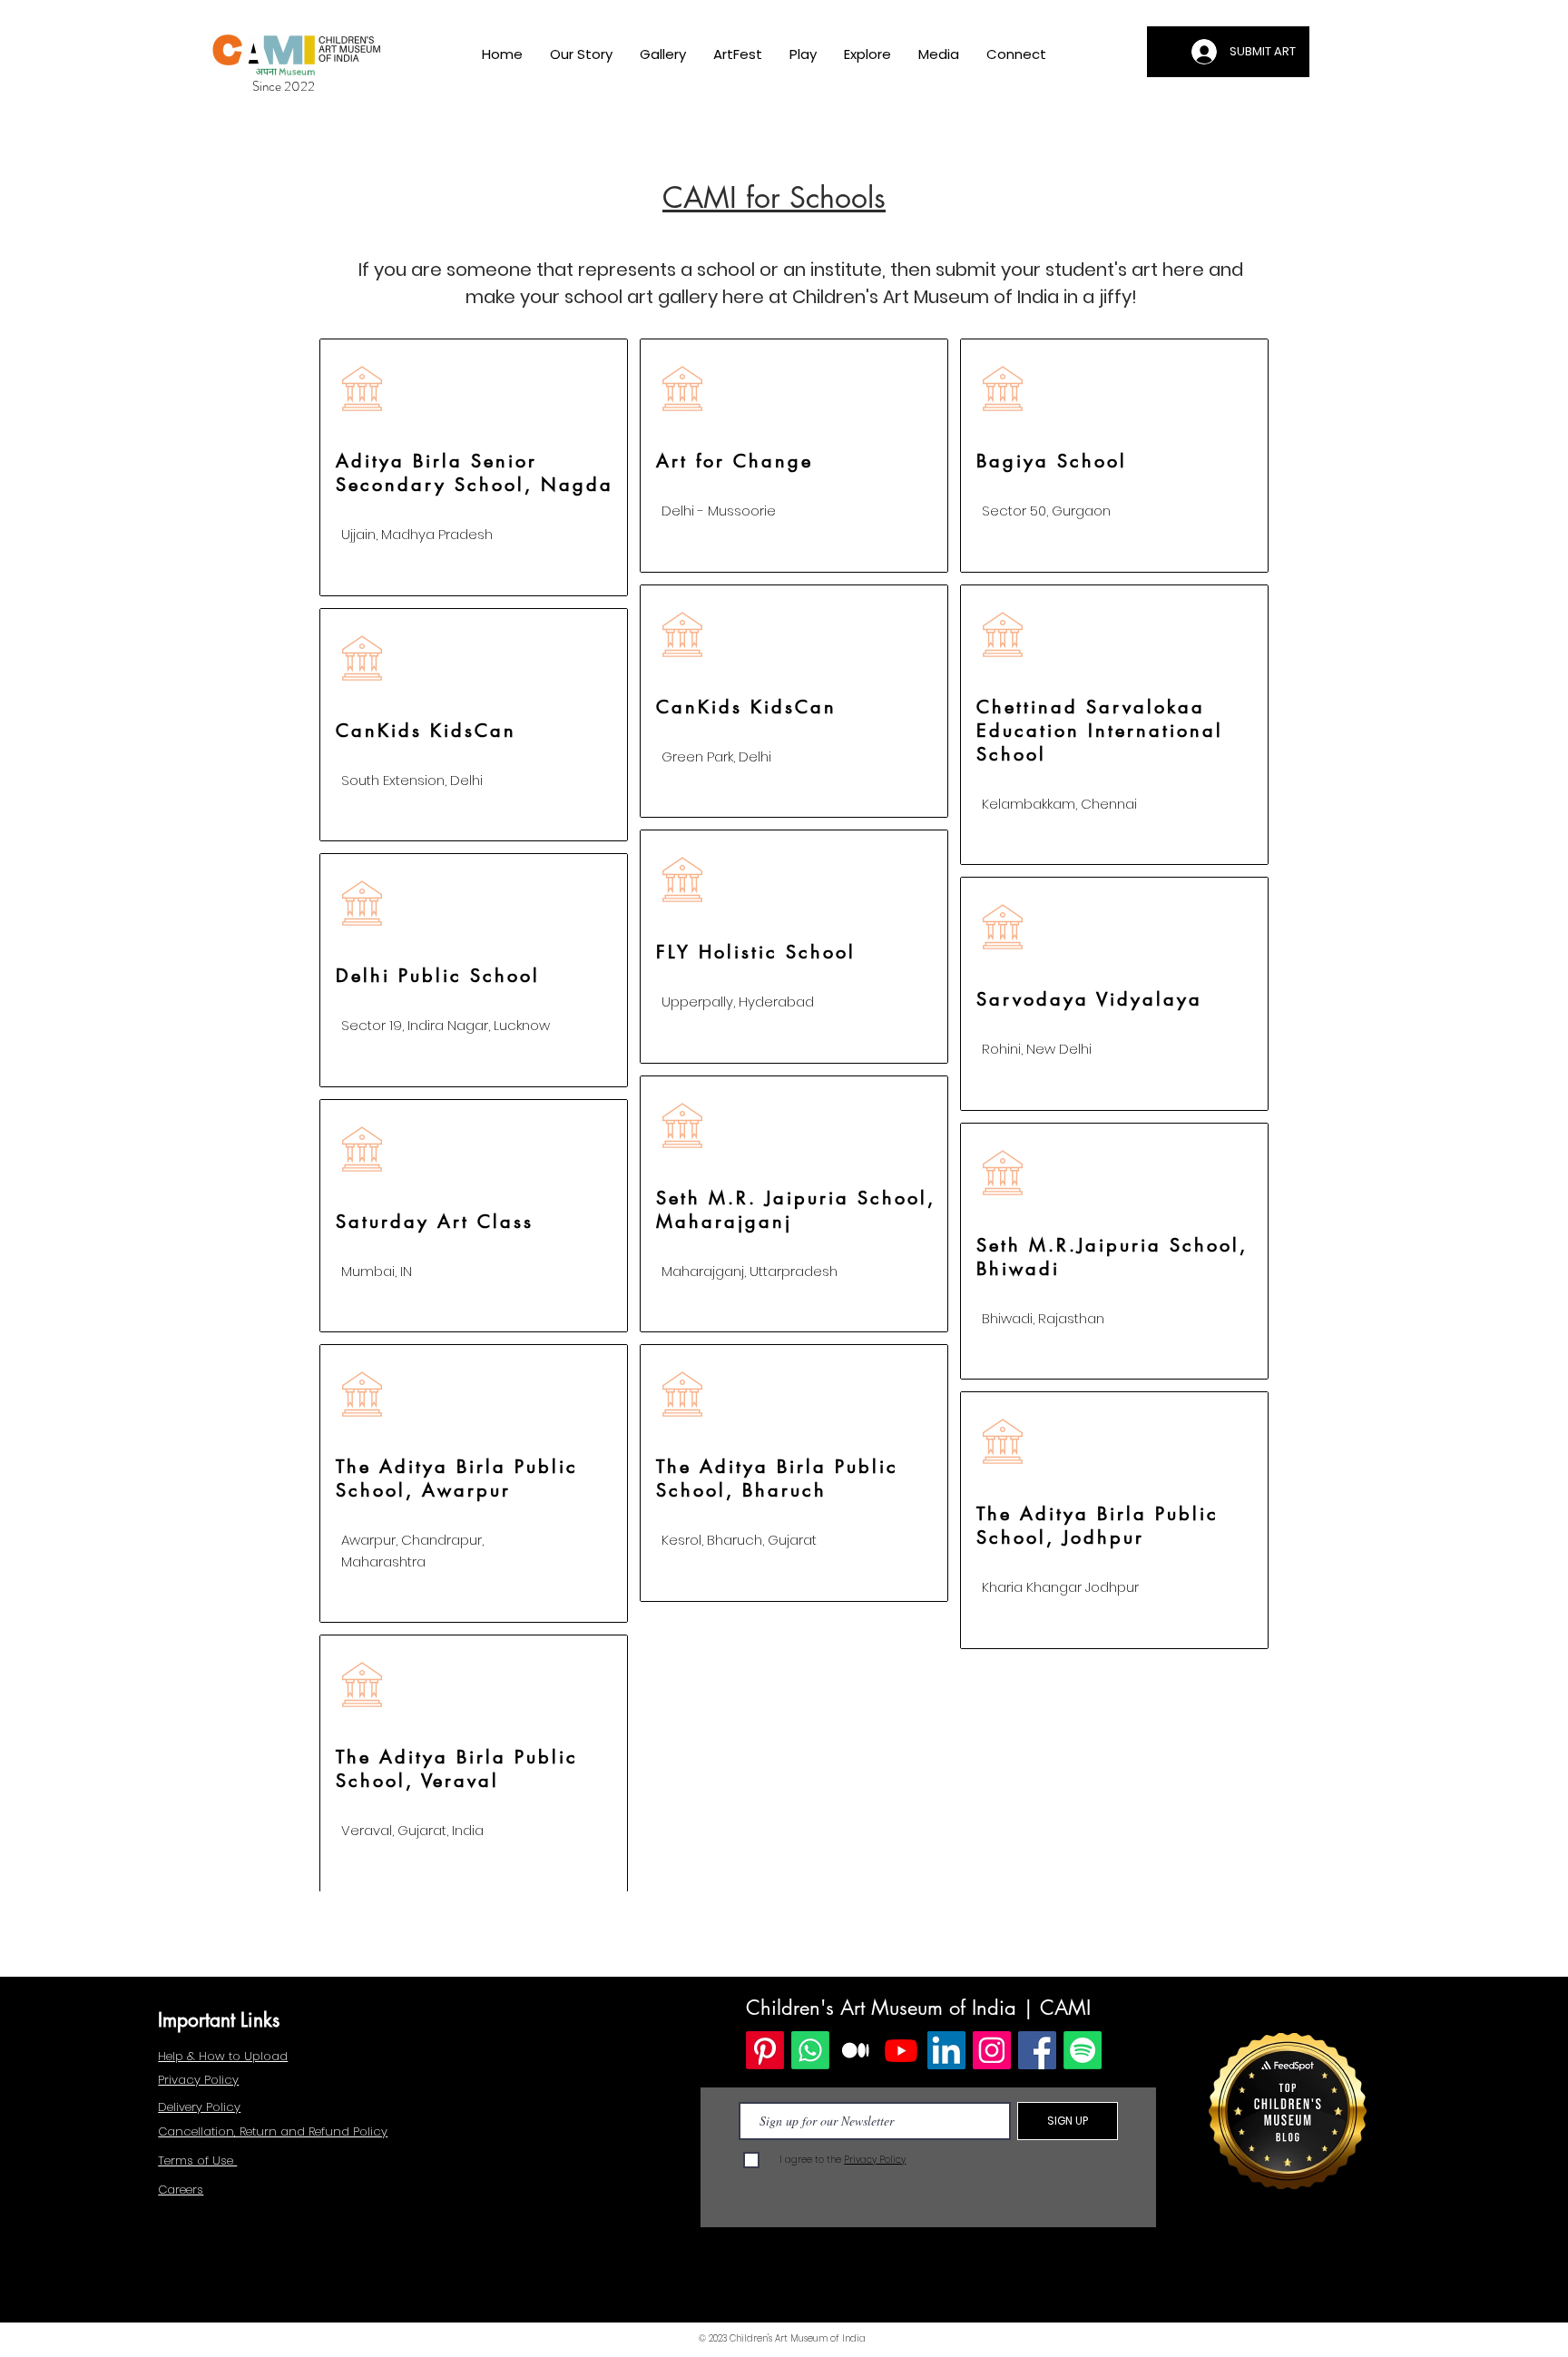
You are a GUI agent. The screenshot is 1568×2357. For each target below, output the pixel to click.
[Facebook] (1037, 2050)
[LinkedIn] (946, 2050)
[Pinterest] (765, 2050)
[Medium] (856, 2050)
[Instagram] (992, 2050)
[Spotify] (1083, 2050)
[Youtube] (901, 2050)
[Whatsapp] (810, 2050)
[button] (663, 54)
